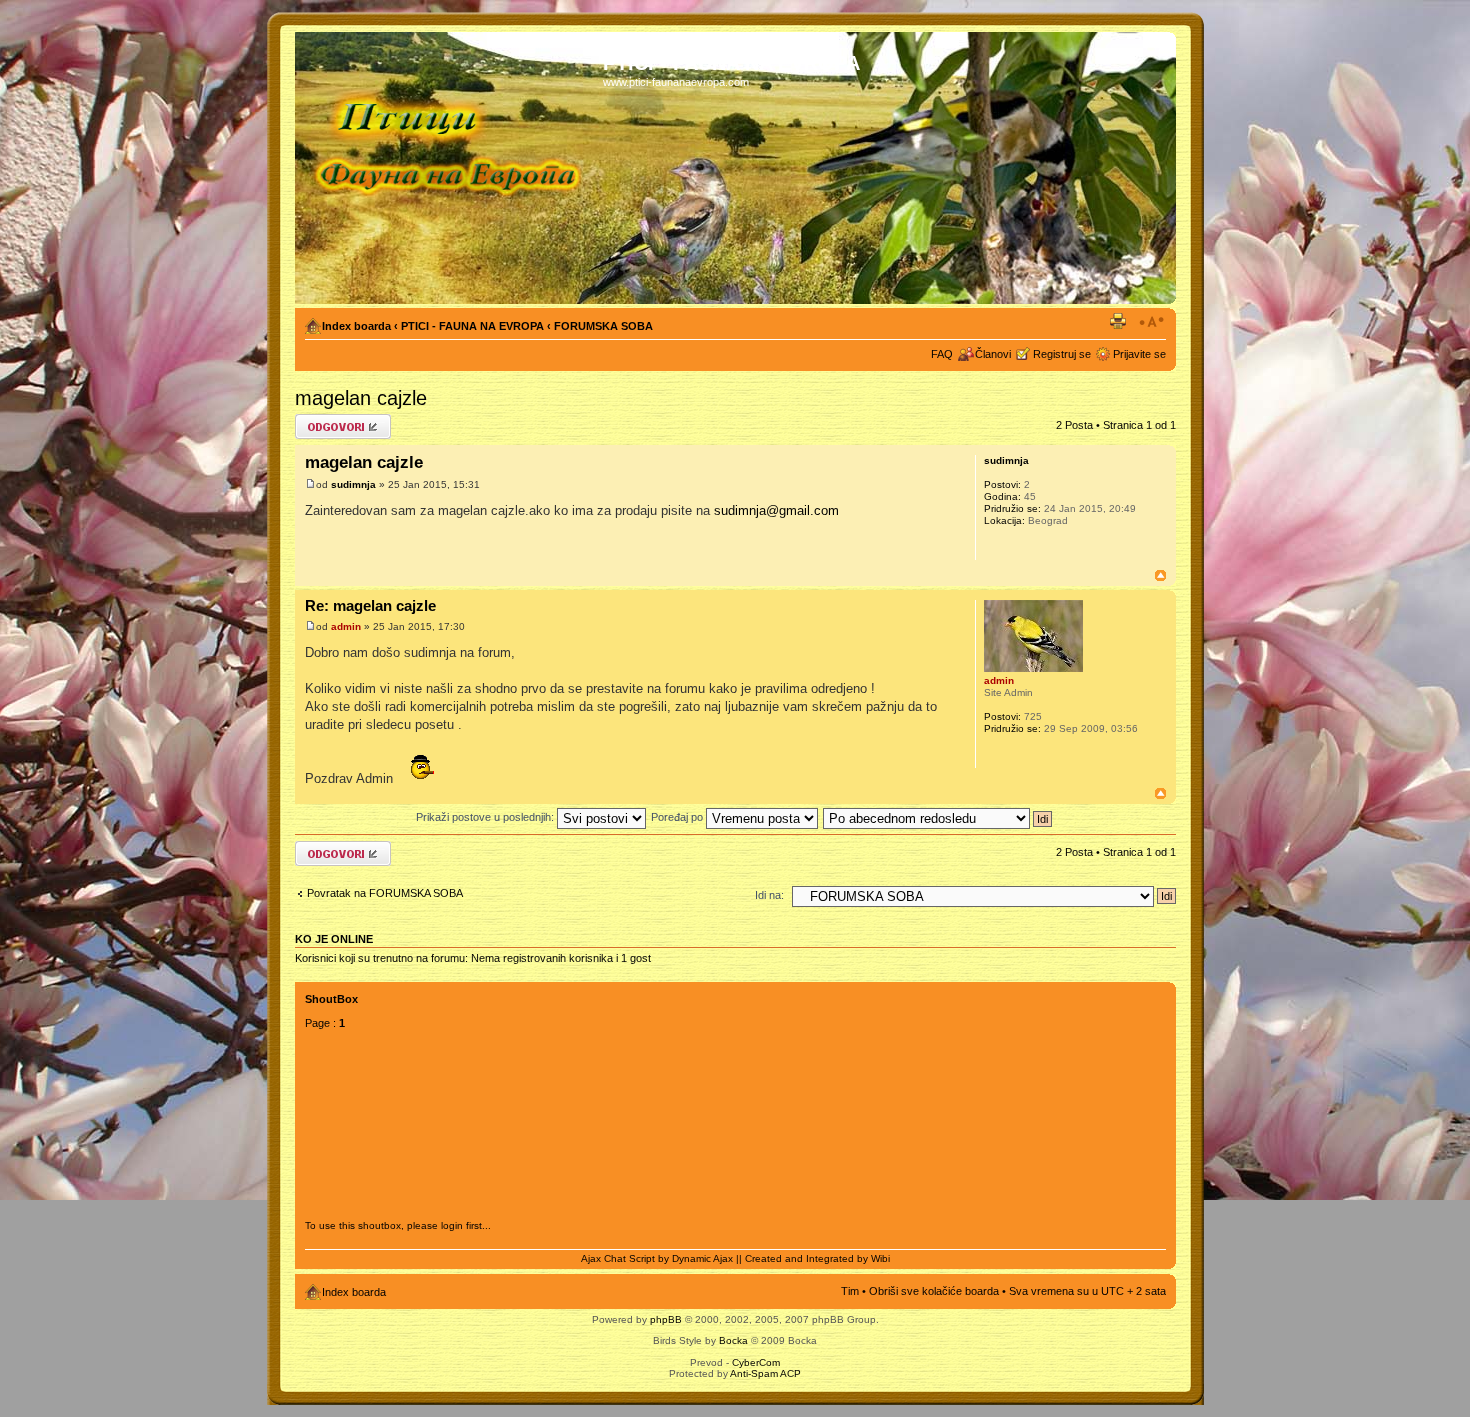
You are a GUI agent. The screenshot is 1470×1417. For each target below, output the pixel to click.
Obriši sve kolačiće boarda (934, 1291)
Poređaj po (678, 817)
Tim (850, 1291)
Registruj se (1062, 354)
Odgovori (317, 420)
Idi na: (769, 895)
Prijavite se (1139, 354)
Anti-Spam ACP (765, 1373)
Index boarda (356, 326)
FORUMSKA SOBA (603, 326)
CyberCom (756, 1362)
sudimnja (353, 484)
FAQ (942, 354)
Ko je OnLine (334, 939)
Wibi (880, 1258)
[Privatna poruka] (998, 547)
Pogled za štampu (1121, 322)
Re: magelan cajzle (370, 605)
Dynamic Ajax (702, 1258)
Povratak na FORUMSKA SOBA (385, 893)
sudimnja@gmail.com (776, 510)
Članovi (993, 354)
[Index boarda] (451, 168)
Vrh (1160, 575)
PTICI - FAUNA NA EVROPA (472, 326)
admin (346, 626)
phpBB (666, 1319)
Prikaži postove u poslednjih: (486, 817)
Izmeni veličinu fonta (1151, 322)
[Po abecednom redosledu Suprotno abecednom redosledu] (938, 817)
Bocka (733, 1340)
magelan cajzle (361, 398)
